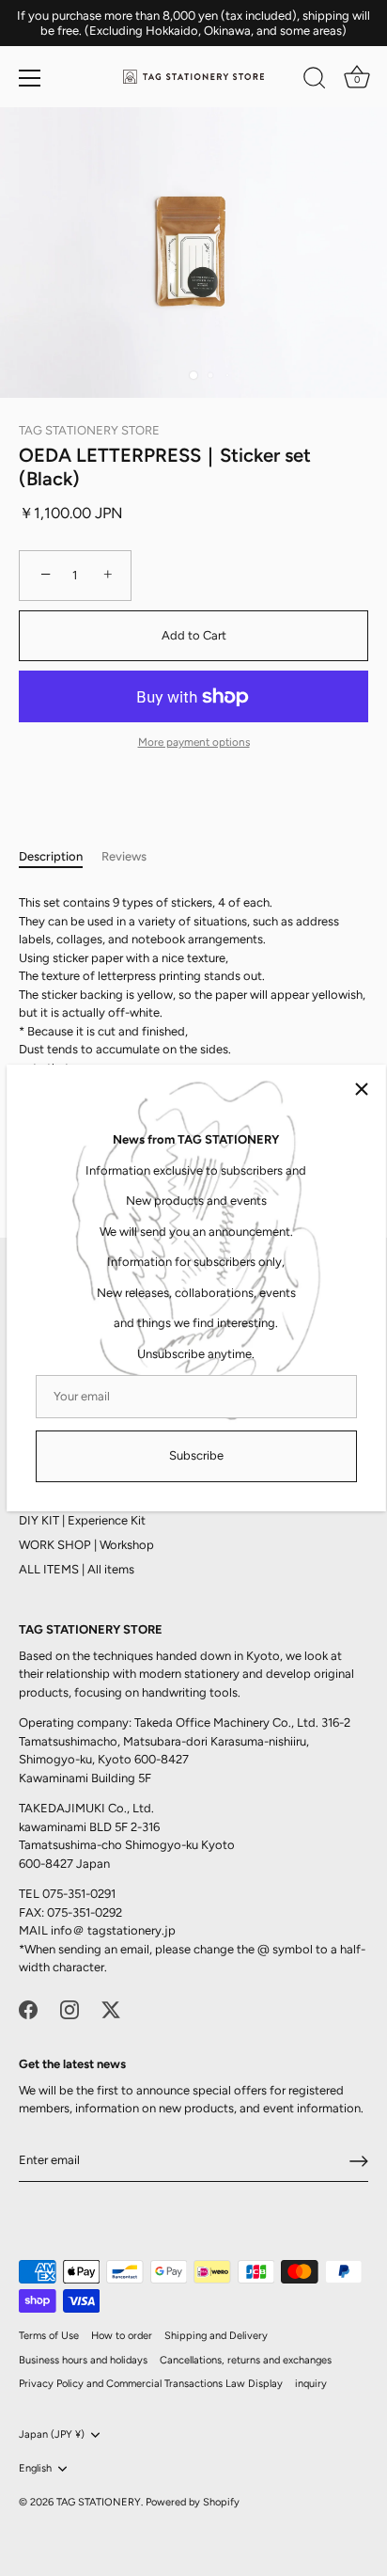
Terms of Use (49, 2336)
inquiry (311, 2384)
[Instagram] (70, 2008)
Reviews (124, 856)
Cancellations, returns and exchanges (246, 2360)
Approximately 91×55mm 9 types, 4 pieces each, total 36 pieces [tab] (192, 1040)
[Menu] (30, 78)
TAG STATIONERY (99, 2502)
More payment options (194, 742)
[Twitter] (111, 2008)
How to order (122, 2336)
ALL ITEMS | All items (77, 1569)
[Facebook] (28, 2008)
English (35, 2468)
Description (51, 856)
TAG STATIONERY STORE (89, 430)
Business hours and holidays (83, 2360)
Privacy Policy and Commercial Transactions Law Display (151, 2384)
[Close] (362, 1089)
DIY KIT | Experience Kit (82, 1520)
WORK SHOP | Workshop (86, 1545)
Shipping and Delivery (216, 2336)
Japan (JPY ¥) (52, 2434)
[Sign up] (359, 2161)
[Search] (315, 81)
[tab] (60, 857)
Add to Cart (194, 635)
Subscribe (196, 1455)
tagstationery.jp (132, 1930)
